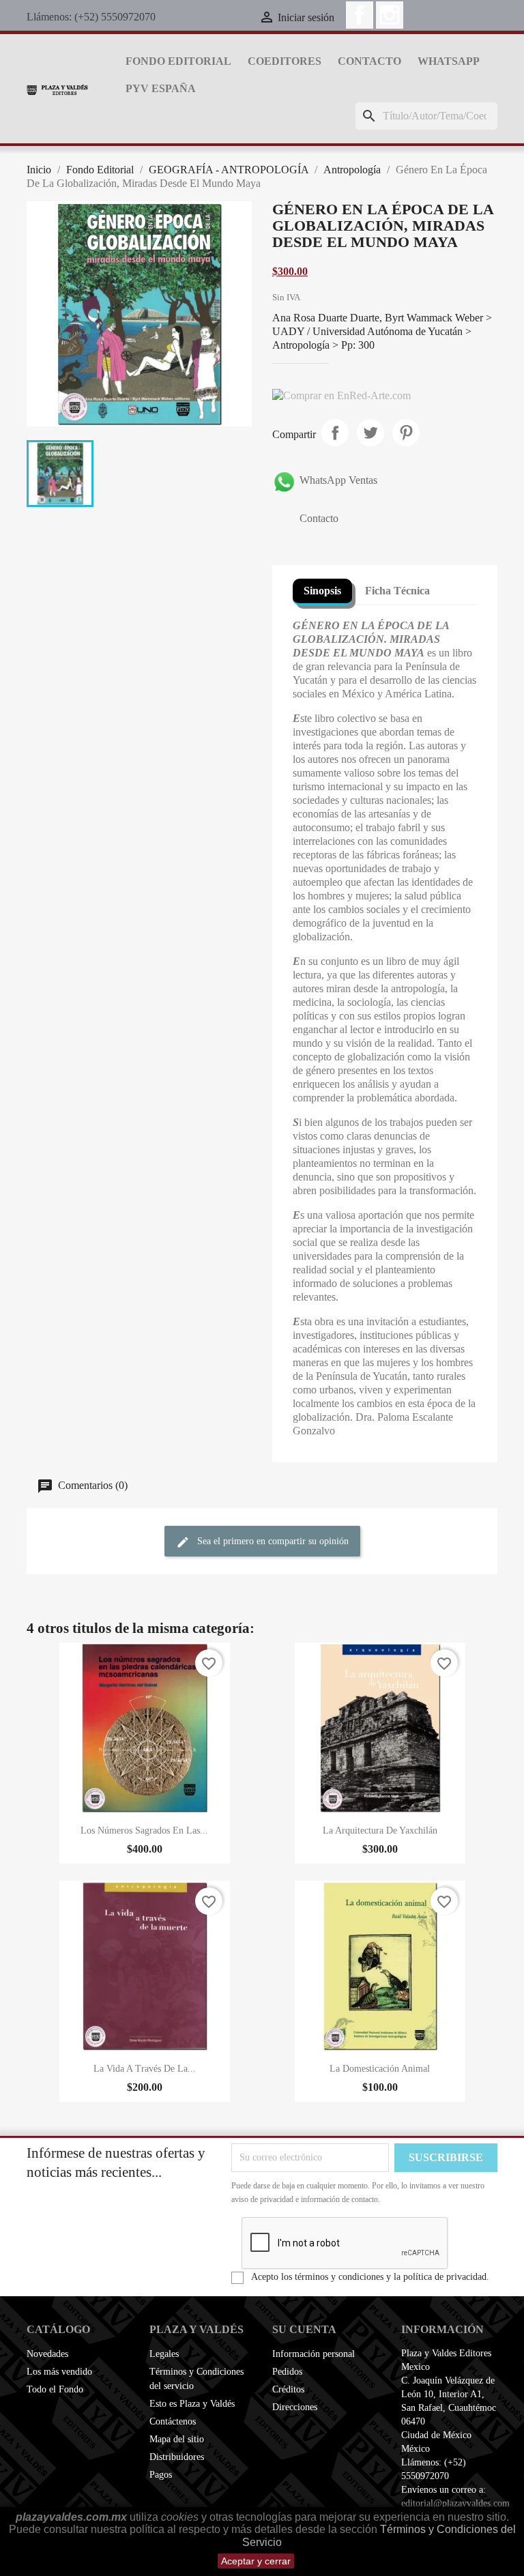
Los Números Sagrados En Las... (144, 1830)
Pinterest (406, 433)
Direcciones (295, 2407)
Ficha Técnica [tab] (397, 591)
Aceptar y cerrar (256, 2561)
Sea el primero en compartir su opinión (272, 1542)
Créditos (288, 2389)
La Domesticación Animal (380, 2069)
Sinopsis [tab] (322, 591)
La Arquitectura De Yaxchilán (380, 1830)
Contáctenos (173, 2421)
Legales (164, 2354)
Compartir (335, 433)
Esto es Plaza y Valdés (192, 2404)
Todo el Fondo (55, 2389)
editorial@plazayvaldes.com (455, 2503)
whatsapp (449, 61)
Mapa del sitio (177, 2439)
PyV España (161, 88)
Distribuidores (177, 2457)
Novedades (47, 2354)
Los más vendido (59, 2372)
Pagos (161, 2475)
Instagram (390, 15)
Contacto (369, 61)
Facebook (360, 15)
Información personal (314, 2354)
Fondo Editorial (178, 61)
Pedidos (287, 2372)
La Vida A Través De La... (145, 2069)
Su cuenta (304, 2329)
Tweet (370, 433)
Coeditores (285, 61)
